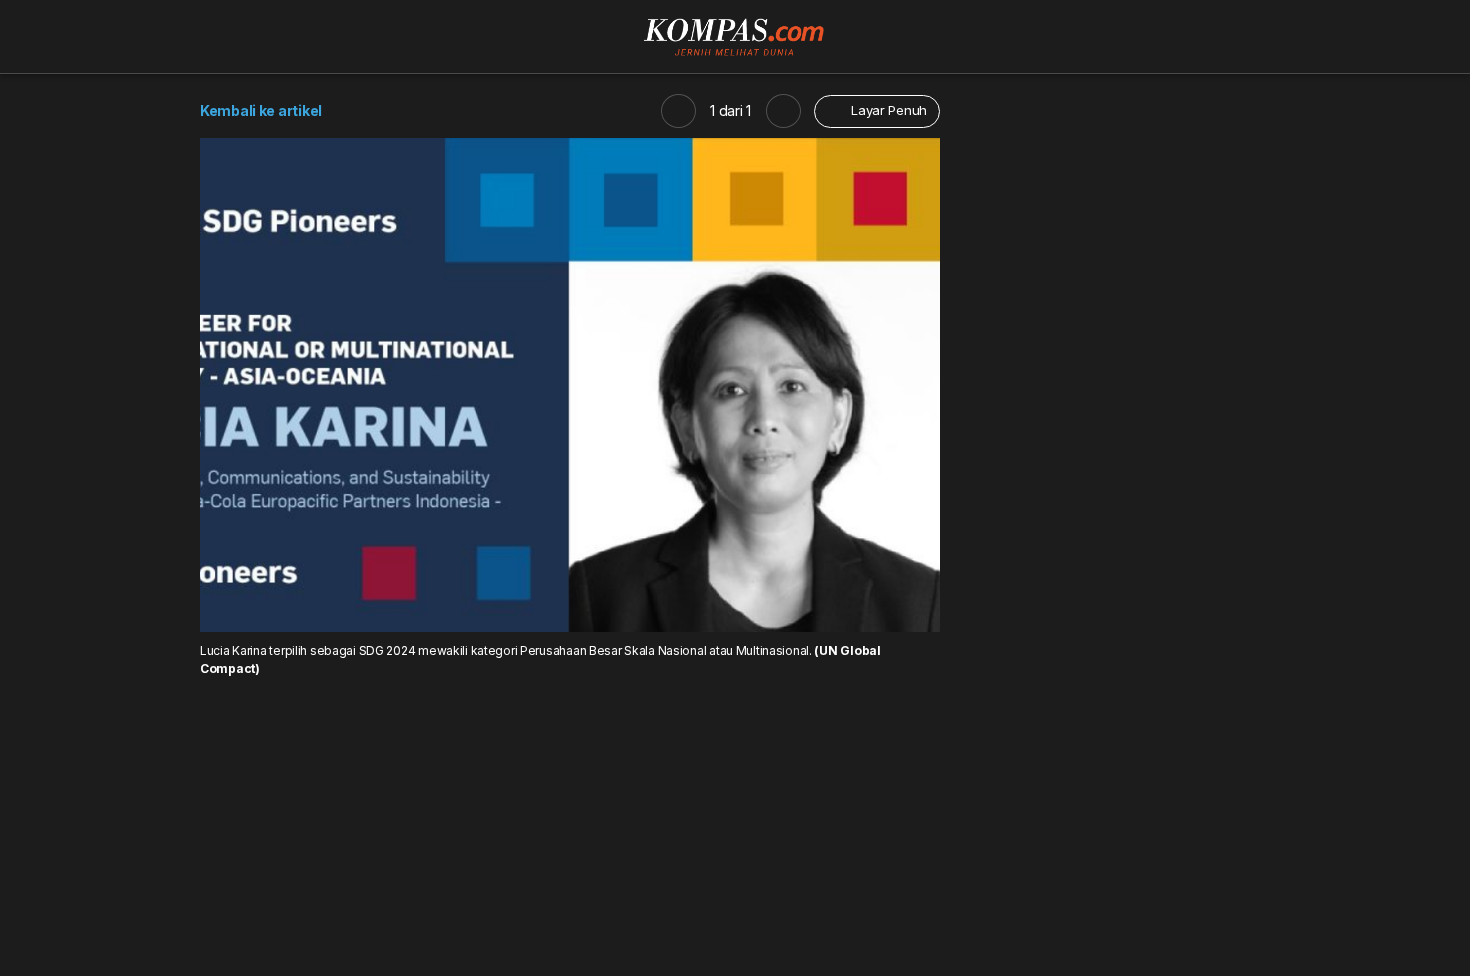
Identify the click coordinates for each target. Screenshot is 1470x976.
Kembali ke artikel (261, 110)
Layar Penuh (887, 110)
